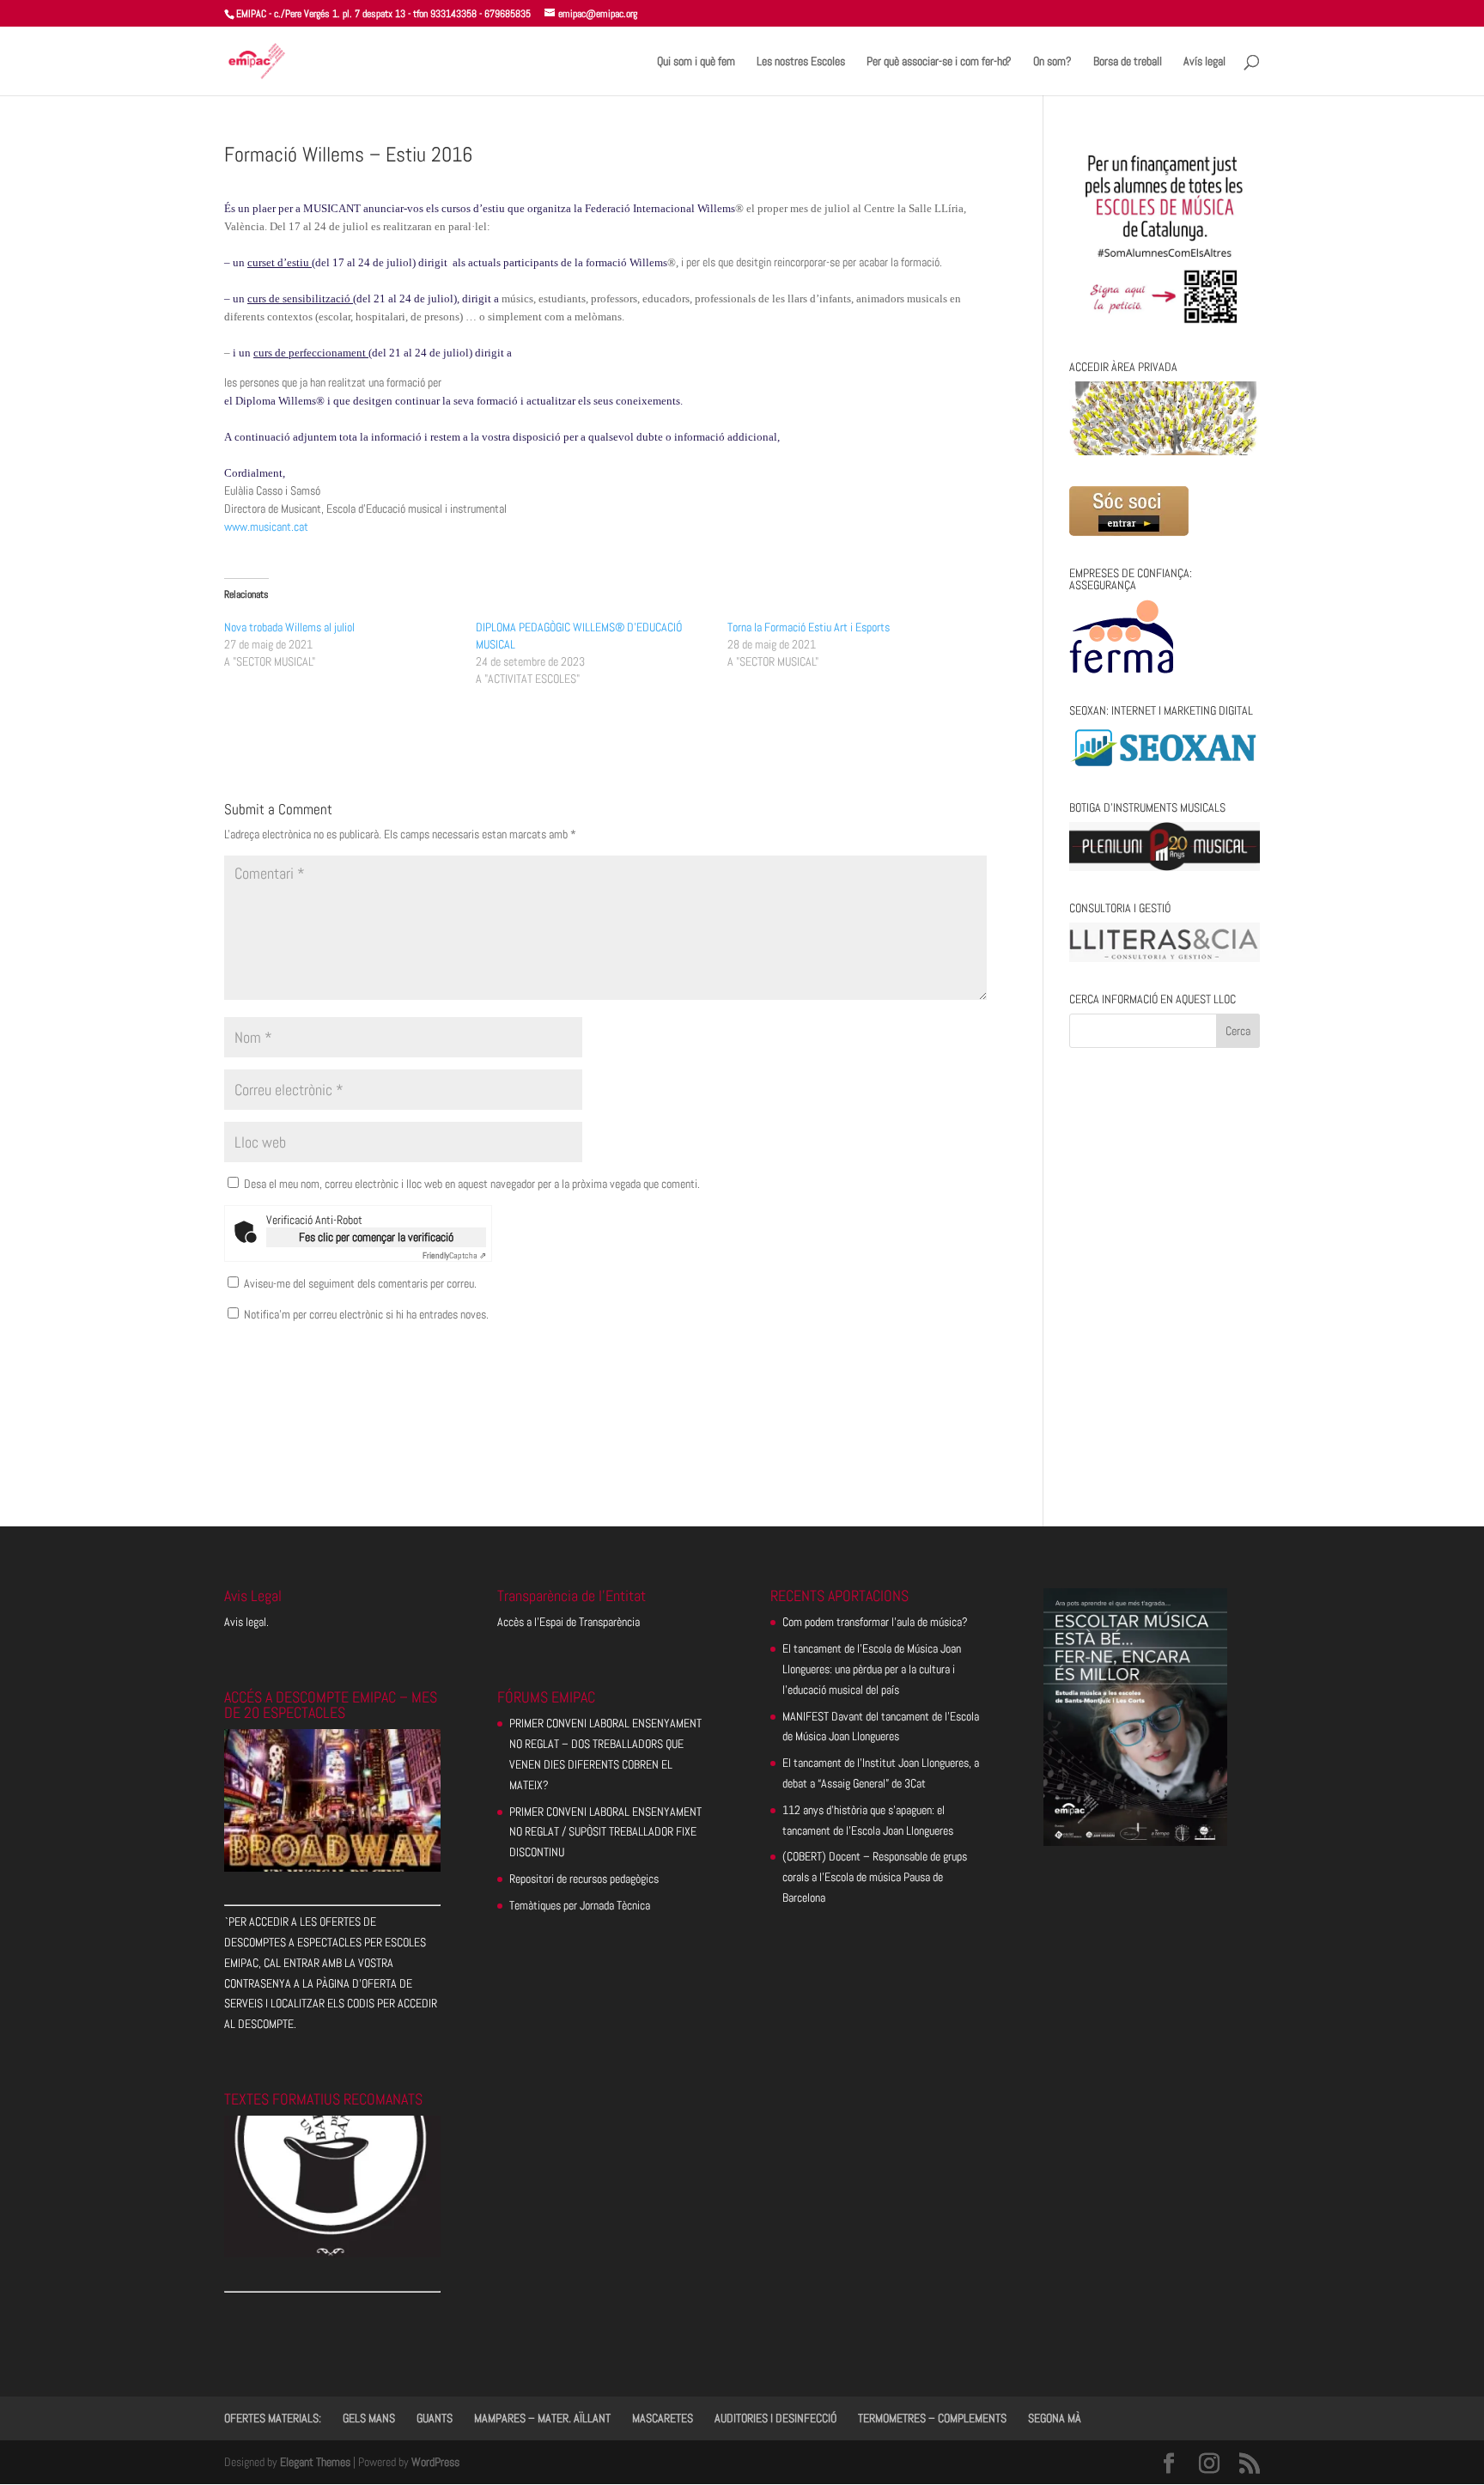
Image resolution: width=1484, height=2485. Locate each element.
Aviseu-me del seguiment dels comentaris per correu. (360, 1283)
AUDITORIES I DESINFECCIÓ (775, 2418)
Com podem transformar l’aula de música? (875, 1622)
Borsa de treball (1128, 62)
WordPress (435, 2462)
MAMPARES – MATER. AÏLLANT (542, 2418)
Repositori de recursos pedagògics (584, 1879)
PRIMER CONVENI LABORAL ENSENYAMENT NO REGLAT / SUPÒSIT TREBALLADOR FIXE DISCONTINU (605, 1832)
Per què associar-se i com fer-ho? (939, 62)
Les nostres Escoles (801, 62)
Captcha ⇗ (454, 1255)
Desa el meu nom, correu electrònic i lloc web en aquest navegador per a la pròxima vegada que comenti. (472, 1184)
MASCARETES (663, 2418)
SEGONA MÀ (1055, 2418)
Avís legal (1204, 62)
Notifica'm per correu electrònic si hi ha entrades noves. (366, 1314)
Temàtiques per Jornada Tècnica (580, 1905)
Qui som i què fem (696, 62)
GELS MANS (369, 2418)
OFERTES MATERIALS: (273, 2418)
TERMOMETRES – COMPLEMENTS (932, 2418)
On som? (1052, 62)
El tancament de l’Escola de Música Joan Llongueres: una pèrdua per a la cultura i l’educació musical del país (872, 1669)
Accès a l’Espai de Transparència (569, 1622)
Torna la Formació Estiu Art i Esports (809, 627)
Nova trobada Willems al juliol (289, 627)
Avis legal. (246, 1622)
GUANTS (435, 2418)
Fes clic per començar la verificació (376, 1237)
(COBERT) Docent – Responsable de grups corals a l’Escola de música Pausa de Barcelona (875, 1877)
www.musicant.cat (266, 527)
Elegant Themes (315, 2462)
